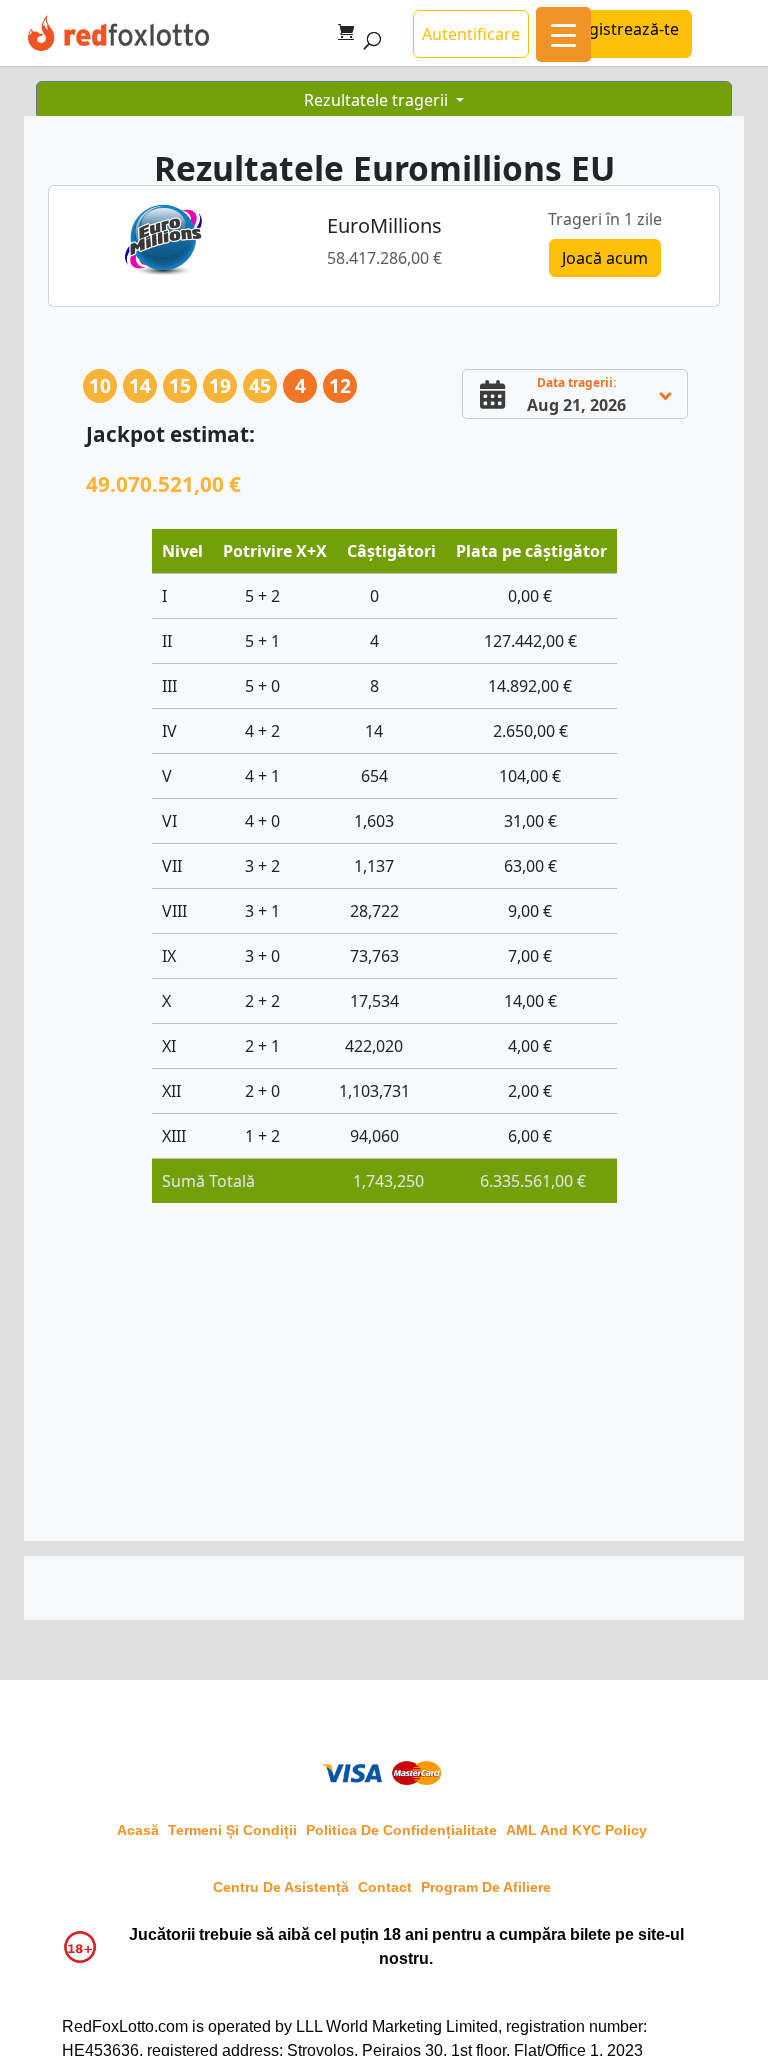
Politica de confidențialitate (401, 1830)
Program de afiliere (486, 1887)
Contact (385, 1887)
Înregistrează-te (618, 29)
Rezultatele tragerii (378, 100)
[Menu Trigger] (563, 34)
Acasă (138, 1830)
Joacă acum (605, 258)
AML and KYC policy (576, 1830)
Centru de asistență (281, 1887)
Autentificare (471, 34)
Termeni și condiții (232, 1830)
